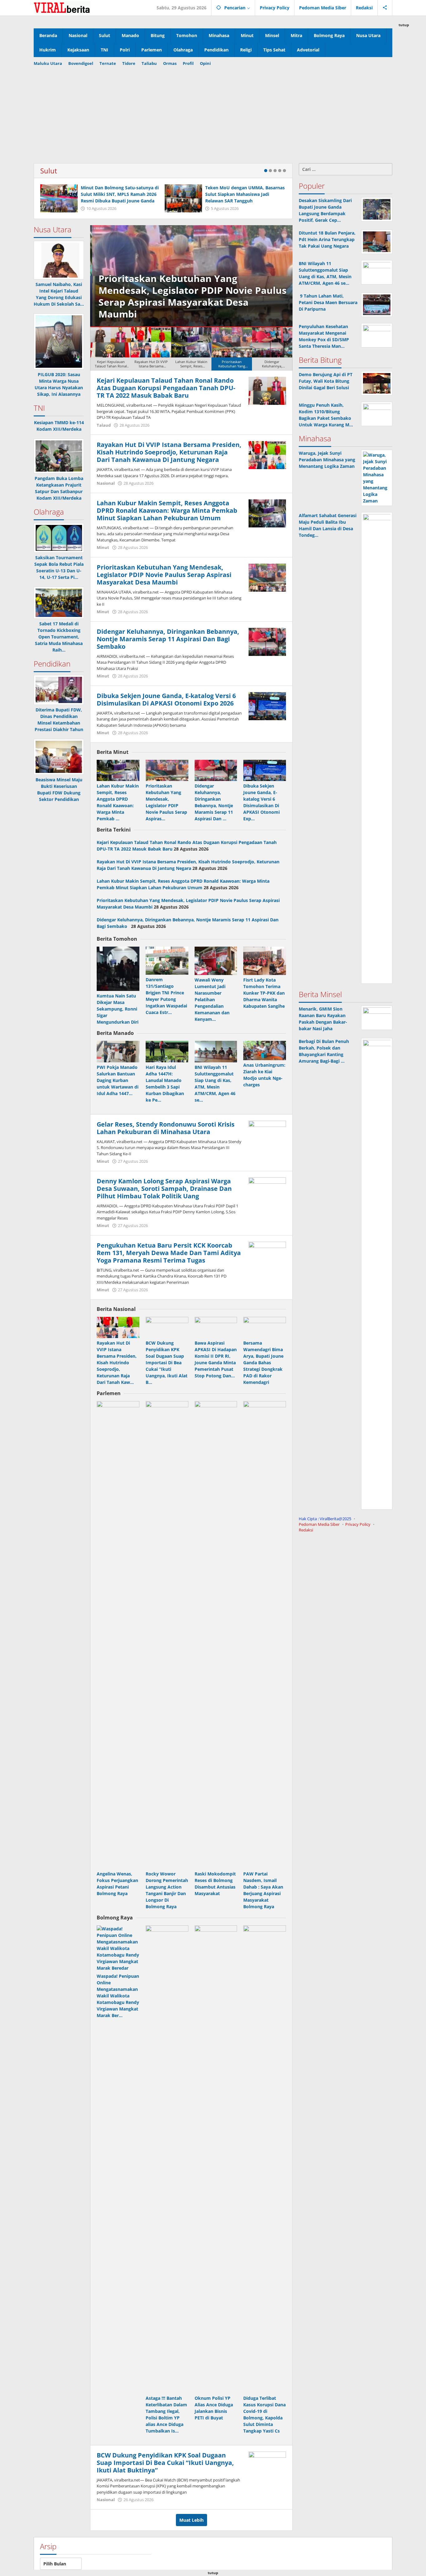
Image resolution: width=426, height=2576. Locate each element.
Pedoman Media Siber (319, 1524)
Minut (103, 547)
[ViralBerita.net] (62, 7)
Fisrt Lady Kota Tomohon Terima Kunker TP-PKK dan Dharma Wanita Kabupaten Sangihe (264, 993)
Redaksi (306, 1530)
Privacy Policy (358, 1524)
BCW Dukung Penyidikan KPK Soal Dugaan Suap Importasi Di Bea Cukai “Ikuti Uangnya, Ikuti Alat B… (167, 1363)
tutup (404, 25)
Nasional (106, 483)
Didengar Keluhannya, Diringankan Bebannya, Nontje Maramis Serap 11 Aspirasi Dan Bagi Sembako (168, 639)
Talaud (104, 425)
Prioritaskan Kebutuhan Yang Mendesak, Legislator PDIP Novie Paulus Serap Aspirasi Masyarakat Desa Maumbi (190, 296)
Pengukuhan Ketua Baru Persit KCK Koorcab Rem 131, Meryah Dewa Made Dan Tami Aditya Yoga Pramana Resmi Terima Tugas (169, 1253)
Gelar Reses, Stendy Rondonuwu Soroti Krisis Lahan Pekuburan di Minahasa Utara (166, 1128)
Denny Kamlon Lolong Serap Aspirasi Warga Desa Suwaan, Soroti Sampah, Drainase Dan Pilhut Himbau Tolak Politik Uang (164, 1189)
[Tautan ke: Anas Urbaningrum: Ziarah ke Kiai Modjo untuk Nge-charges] (265, 1050)
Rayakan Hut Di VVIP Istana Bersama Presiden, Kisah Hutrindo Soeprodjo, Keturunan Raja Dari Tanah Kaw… (117, 1363)
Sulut (49, 171)
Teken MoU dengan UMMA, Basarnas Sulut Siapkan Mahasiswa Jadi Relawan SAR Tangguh (245, 194)
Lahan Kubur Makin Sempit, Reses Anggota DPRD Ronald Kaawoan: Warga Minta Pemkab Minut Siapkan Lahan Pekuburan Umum (167, 510)
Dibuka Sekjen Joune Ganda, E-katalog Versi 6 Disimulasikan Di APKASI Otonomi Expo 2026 (166, 699)
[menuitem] (111, 349)
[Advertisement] (213, 113)
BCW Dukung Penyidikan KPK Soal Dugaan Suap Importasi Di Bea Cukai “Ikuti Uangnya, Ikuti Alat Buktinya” (165, 2463)
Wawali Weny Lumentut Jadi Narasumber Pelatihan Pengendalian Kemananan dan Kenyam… (212, 999)
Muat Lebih (191, 2520)
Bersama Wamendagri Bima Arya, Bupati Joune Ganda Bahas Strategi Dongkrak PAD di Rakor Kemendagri (263, 1363)
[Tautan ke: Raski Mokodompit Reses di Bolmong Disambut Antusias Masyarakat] (216, 1635)
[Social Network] (385, 8)
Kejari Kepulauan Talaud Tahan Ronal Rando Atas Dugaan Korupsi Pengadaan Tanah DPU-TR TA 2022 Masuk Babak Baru (166, 388)
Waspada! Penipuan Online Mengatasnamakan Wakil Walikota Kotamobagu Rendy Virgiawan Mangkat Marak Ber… (118, 1996)
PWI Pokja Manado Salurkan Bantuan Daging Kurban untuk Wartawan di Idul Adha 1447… (118, 1080)
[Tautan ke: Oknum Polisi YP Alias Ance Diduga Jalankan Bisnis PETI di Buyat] (216, 2159)
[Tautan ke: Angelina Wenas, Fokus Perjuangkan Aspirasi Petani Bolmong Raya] (118, 1635)
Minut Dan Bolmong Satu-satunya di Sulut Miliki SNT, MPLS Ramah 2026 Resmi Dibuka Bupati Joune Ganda (120, 194)
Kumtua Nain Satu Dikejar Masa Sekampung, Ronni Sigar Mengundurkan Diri (118, 1009)
